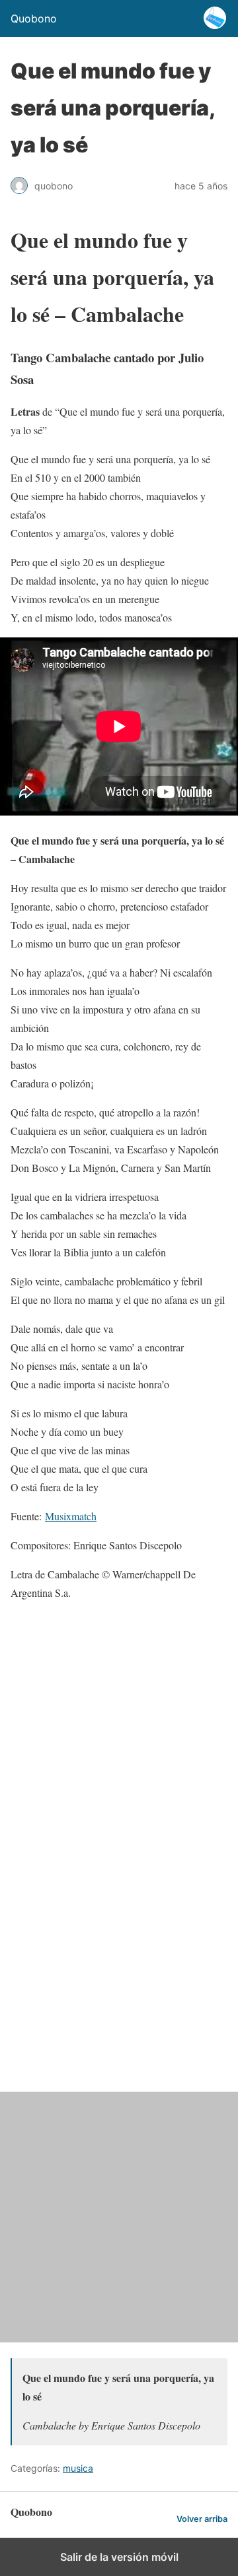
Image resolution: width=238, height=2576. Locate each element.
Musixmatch (71, 1516)
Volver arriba (202, 2519)
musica (78, 2468)
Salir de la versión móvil (119, 2557)
